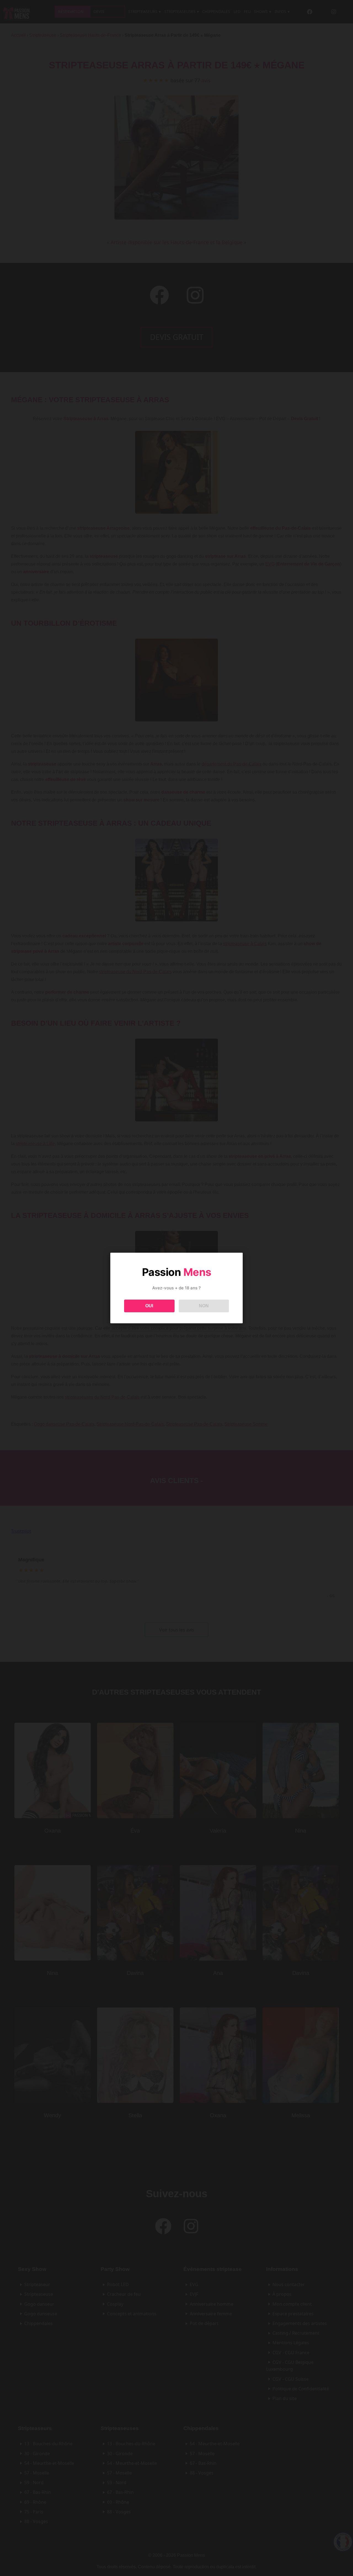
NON (204, 1306)
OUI (149, 1306)
